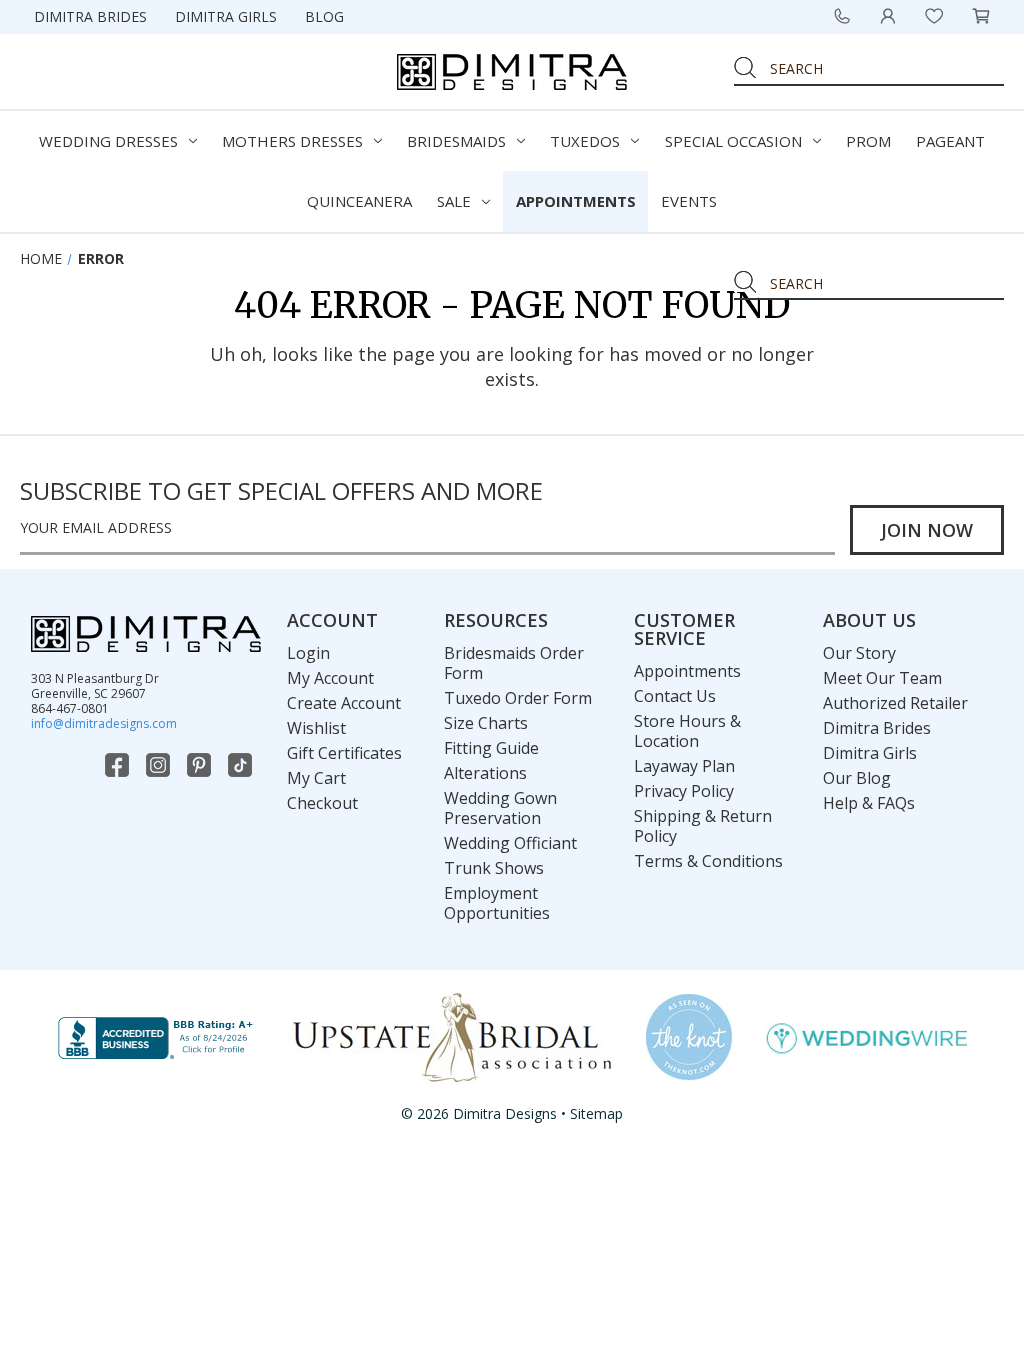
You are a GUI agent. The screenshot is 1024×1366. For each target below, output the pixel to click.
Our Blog (857, 778)
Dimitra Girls (226, 16)
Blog (324, 16)
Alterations (485, 773)
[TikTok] (242, 765)
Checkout (322, 803)
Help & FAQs (869, 803)
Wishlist (316, 728)
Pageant (950, 141)
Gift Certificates (344, 753)
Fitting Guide (491, 748)
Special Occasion (733, 141)
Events (689, 201)
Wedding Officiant (510, 843)
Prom (868, 141)
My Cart (316, 778)
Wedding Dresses (108, 141)
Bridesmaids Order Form (514, 663)
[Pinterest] (201, 765)
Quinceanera (359, 201)
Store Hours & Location (687, 731)
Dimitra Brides (90, 16)
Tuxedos (585, 141)
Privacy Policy (684, 791)
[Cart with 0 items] (981, 16)
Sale (454, 201)
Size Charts (486, 723)
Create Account (344, 703)
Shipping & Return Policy (703, 826)
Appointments (576, 201)
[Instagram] (160, 765)
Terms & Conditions (708, 861)
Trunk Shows (494, 868)
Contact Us (675, 696)
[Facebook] (119, 765)
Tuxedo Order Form (518, 698)
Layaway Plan (684, 766)
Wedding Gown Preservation (500, 808)
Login (308, 653)
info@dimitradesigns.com (104, 723)
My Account (330, 678)
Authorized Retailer (895, 703)
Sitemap (596, 1113)
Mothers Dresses (292, 141)
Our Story (859, 653)
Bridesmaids (456, 141)
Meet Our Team (882, 678)
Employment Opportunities (497, 903)
